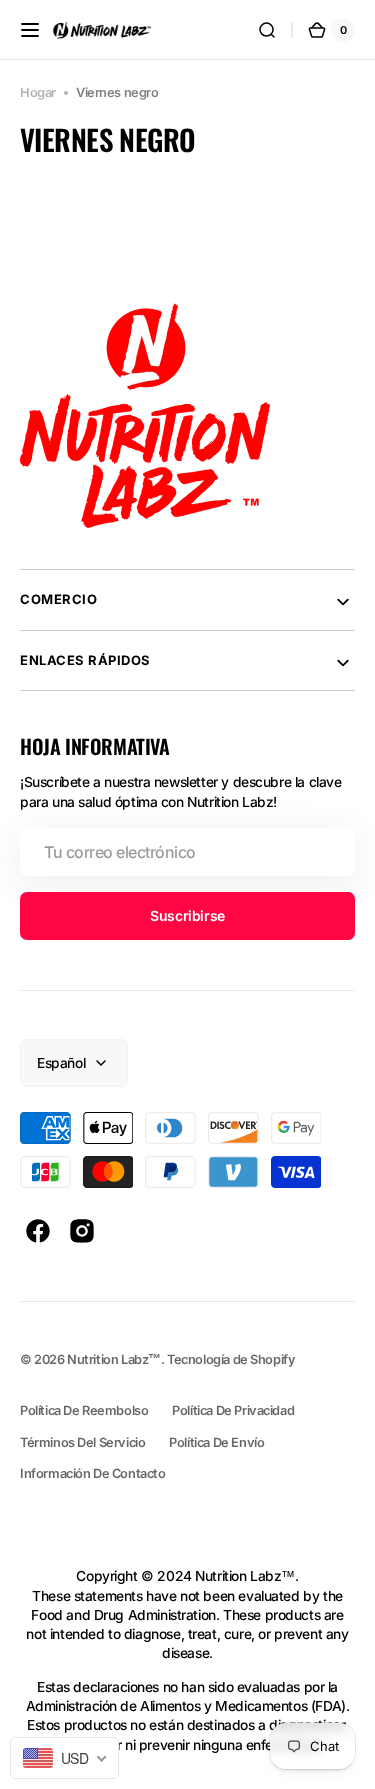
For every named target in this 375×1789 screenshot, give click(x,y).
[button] (30, 30)
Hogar (38, 92)
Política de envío (216, 1442)
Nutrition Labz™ (114, 1359)
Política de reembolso (84, 1410)
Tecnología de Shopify (231, 1359)
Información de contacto (92, 1473)
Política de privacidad (233, 1410)
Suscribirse (187, 915)
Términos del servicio (82, 1442)
